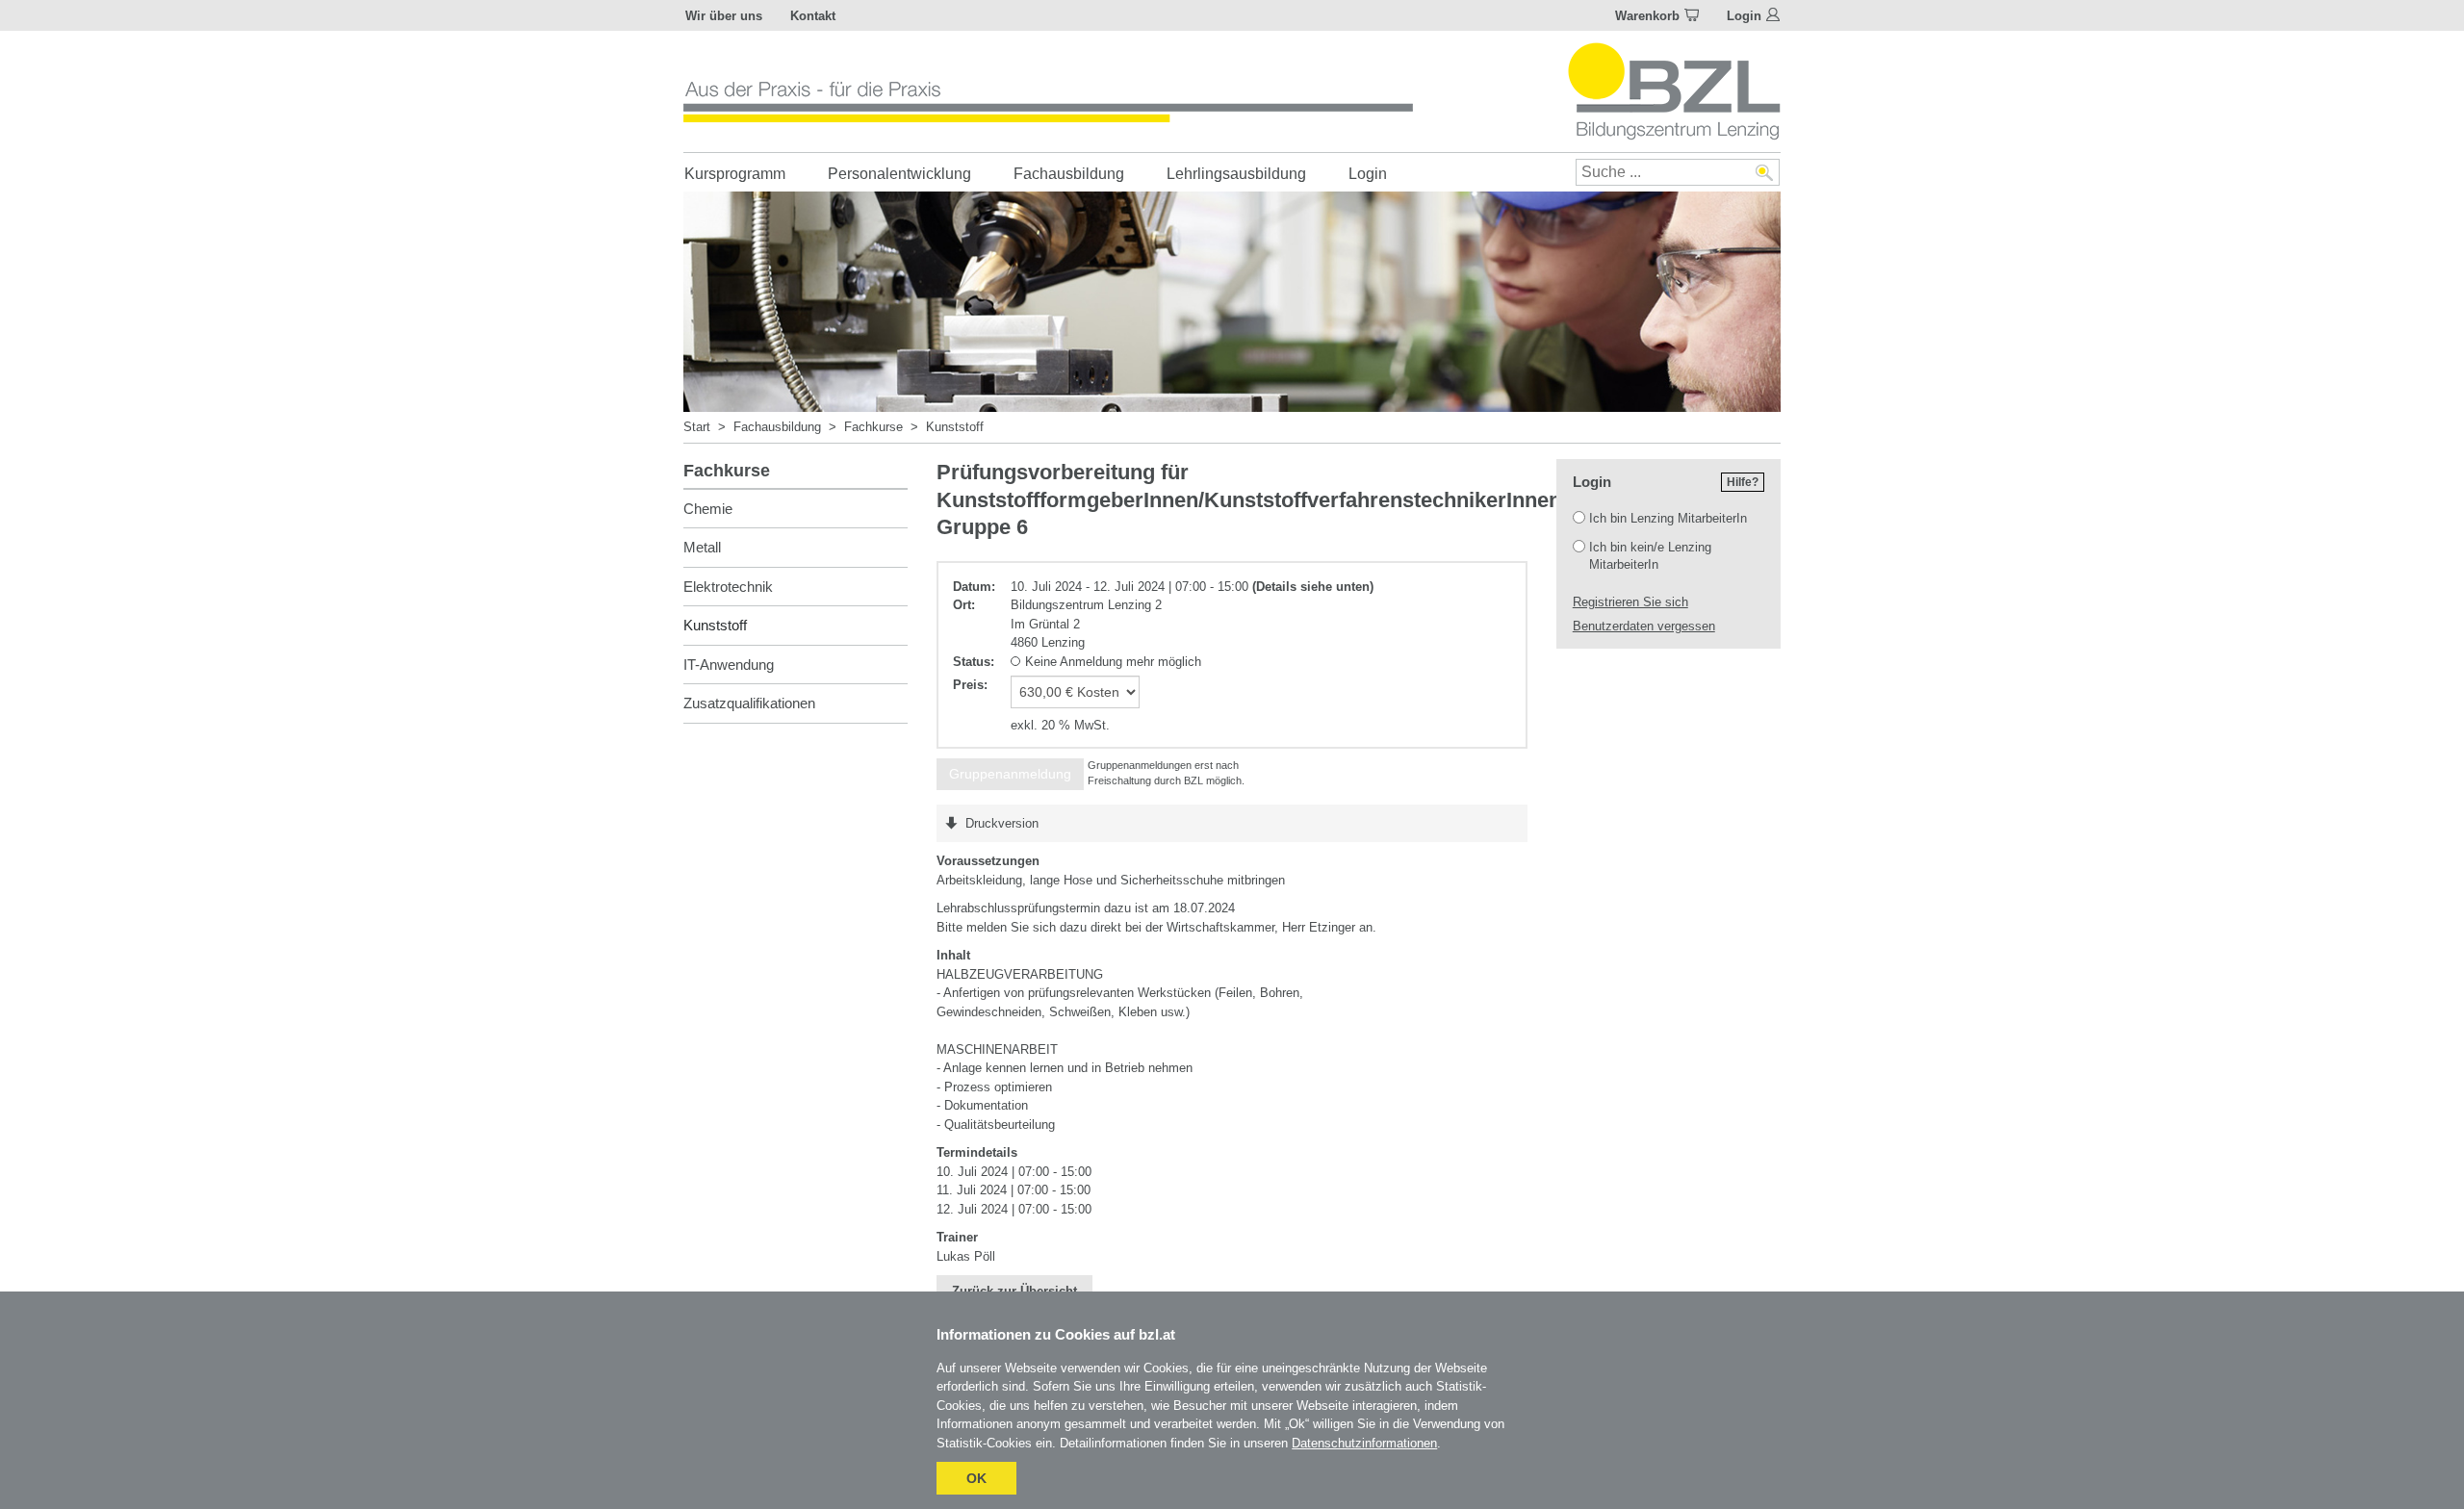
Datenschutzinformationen (1364, 1443)
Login (1744, 16)
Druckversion (1002, 823)
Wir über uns (724, 16)
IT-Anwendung (729, 665)
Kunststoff (955, 427)
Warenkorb (1647, 16)
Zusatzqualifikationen (749, 703)
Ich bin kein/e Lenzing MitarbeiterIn (1650, 556)
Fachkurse (873, 427)
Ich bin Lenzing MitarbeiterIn (1668, 518)
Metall (702, 547)
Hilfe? (1743, 482)
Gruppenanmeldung (1010, 774)
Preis (968, 685)
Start (697, 427)
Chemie (708, 509)
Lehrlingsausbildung (1236, 174)
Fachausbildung (1069, 174)
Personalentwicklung (899, 174)
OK (976, 1478)
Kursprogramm (735, 174)
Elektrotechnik (728, 587)
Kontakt (813, 16)
